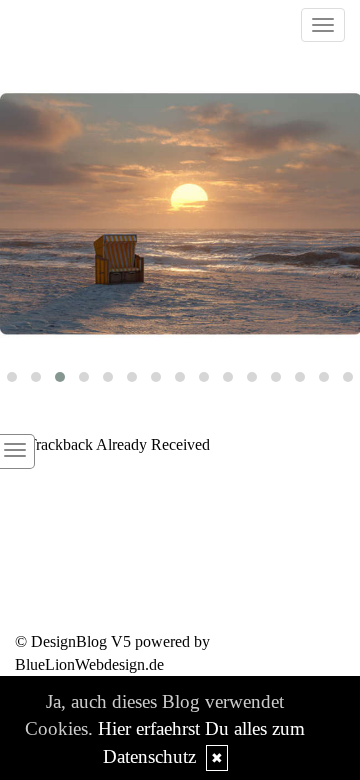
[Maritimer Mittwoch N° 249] (180, 214)
